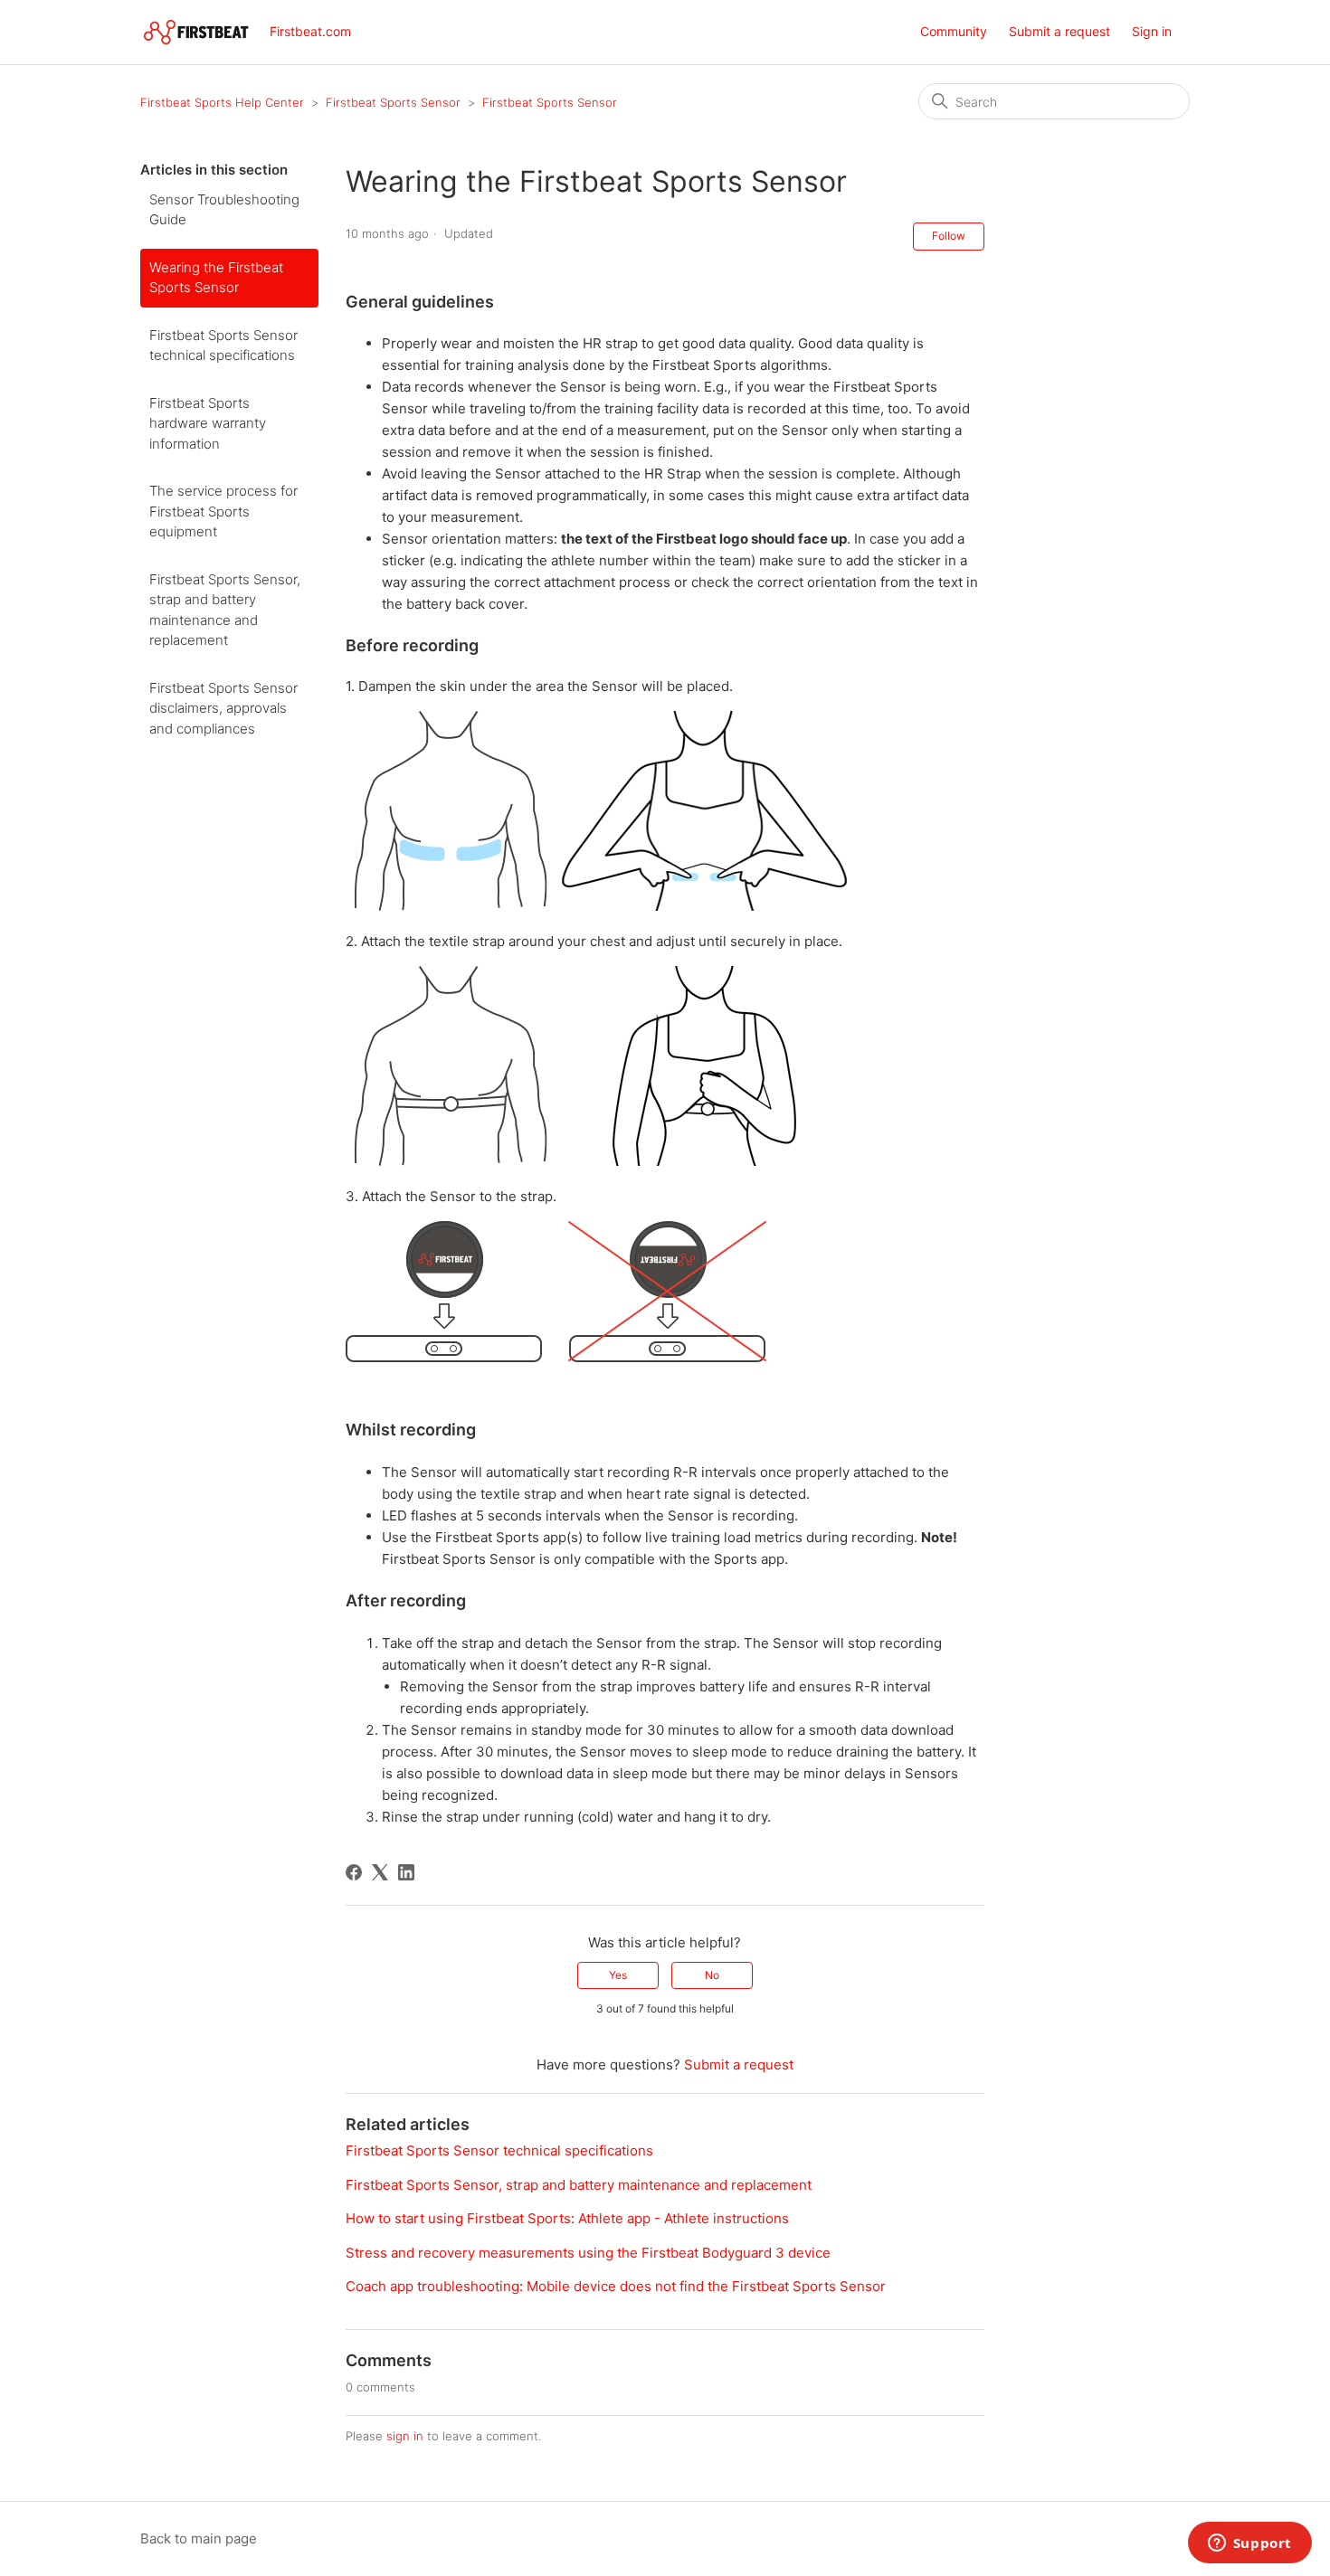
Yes (618, 1975)
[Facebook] (354, 1872)
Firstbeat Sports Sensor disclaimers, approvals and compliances (223, 708)
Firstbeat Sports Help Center (222, 102)
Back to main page (199, 2538)
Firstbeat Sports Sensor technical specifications (223, 346)
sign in (405, 2436)
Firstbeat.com (310, 31)
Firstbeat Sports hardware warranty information (208, 423)
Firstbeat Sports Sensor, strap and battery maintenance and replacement (225, 610)
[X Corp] (380, 1872)
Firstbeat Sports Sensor (395, 102)
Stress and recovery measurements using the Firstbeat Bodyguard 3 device (588, 2253)
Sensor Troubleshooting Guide (224, 210)
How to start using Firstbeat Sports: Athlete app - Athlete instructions (567, 2218)
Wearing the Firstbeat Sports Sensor (216, 278)
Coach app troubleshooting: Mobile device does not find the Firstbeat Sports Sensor (616, 2286)
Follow (949, 236)
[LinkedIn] (406, 1872)
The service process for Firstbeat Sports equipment (223, 511)
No (712, 1975)
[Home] (196, 32)
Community (954, 31)
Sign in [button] (1152, 31)
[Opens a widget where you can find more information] (1249, 2544)
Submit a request (1059, 31)
